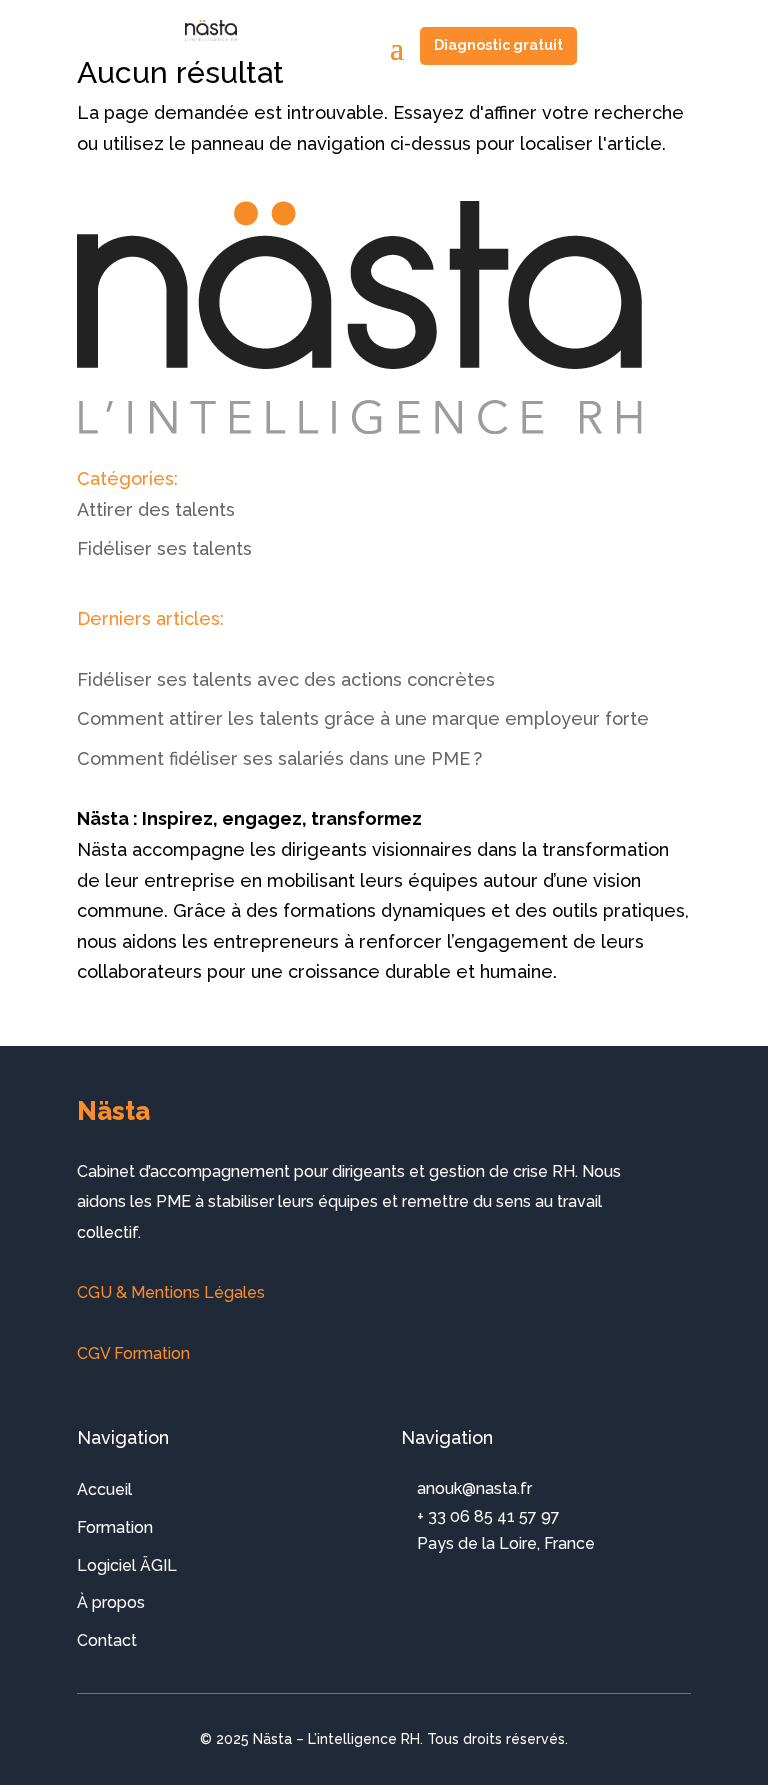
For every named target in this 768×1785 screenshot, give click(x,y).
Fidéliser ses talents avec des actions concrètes (286, 679)
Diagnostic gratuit (498, 45)
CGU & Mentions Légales (171, 1292)
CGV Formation (133, 1353)
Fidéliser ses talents (164, 548)
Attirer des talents (156, 509)
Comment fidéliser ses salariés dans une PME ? (279, 758)
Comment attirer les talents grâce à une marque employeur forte (363, 718)
